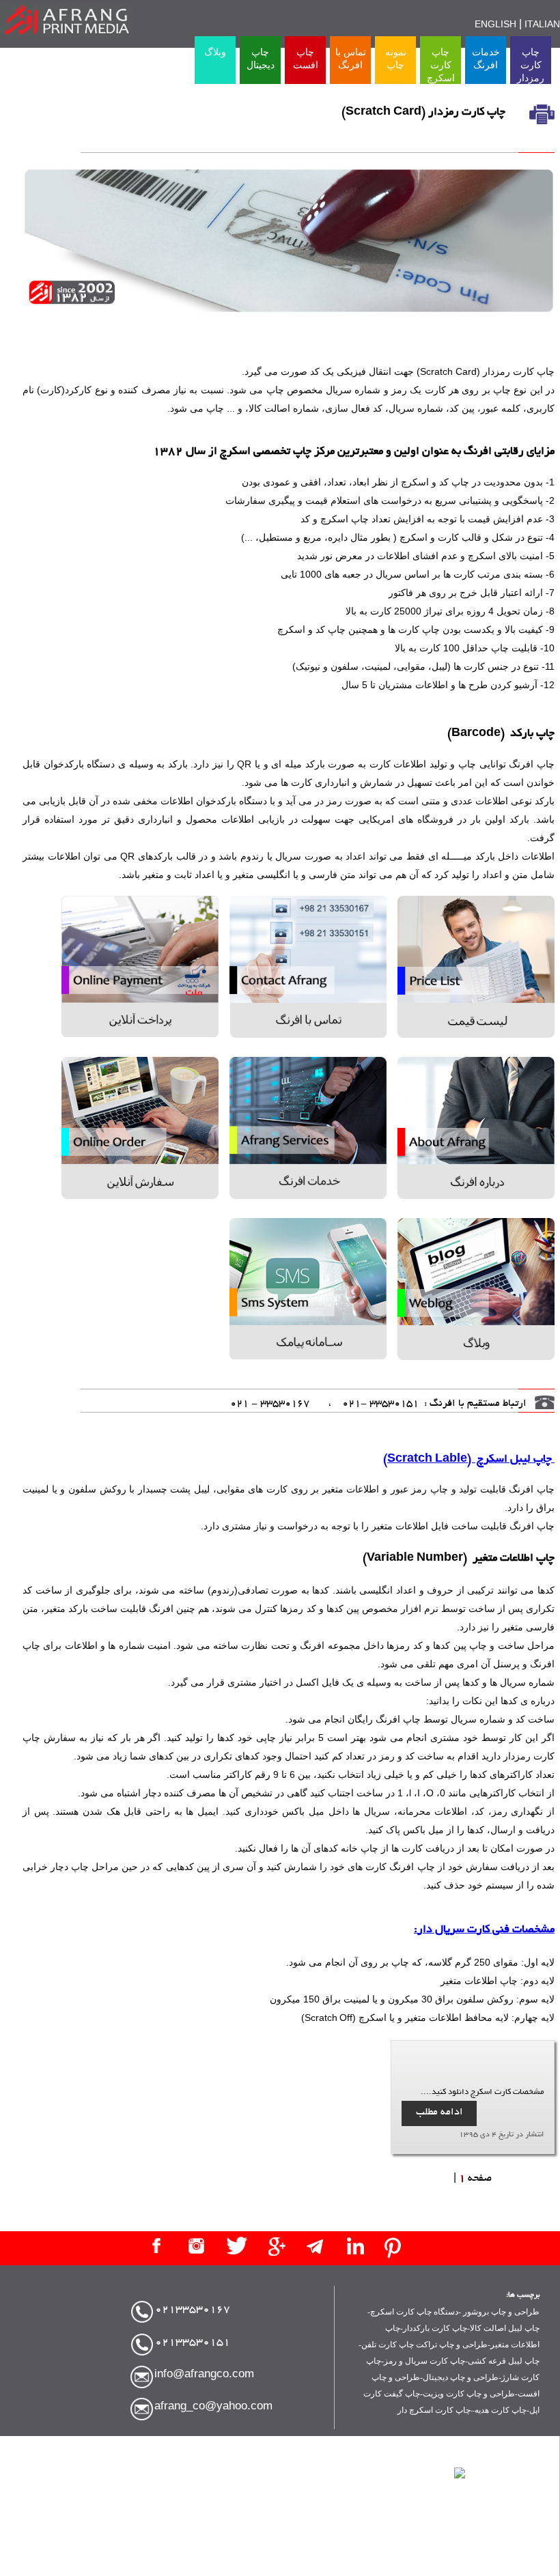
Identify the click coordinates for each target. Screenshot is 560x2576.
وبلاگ (215, 52)
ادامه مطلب (439, 2112)
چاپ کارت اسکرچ (441, 65)
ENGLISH (495, 26)
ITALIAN (542, 26)
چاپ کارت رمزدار (531, 65)
